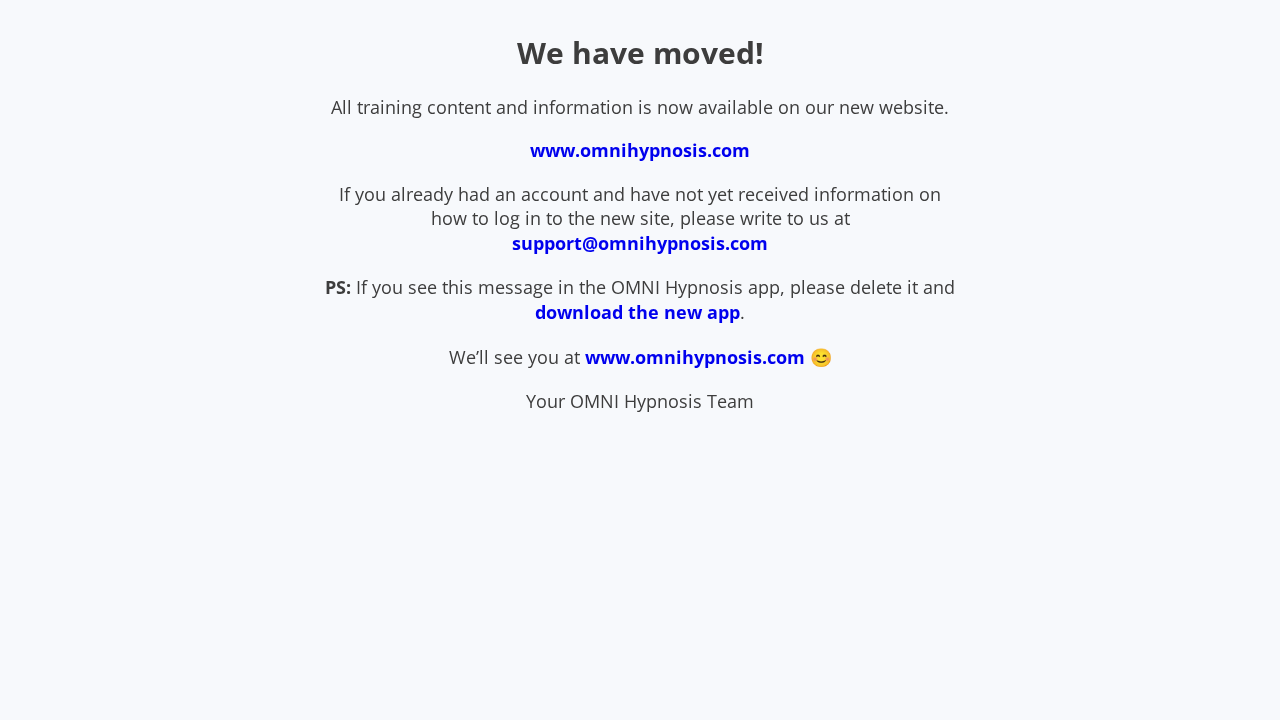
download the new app (637, 312)
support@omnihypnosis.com (640, 243)
